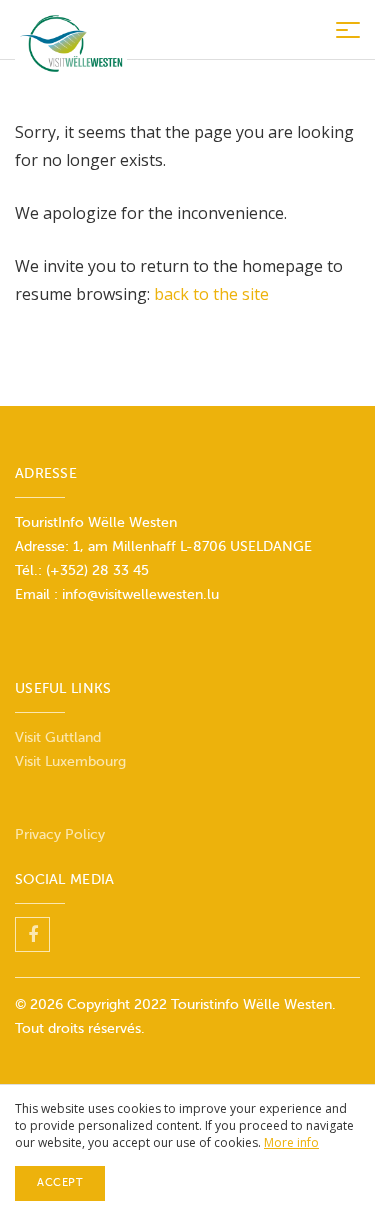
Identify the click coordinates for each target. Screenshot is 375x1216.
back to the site (211, 294)
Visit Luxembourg (70, 761)
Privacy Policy (60, 834)
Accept (60, 1182)
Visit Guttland (58, 737)
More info (291, 1142)
